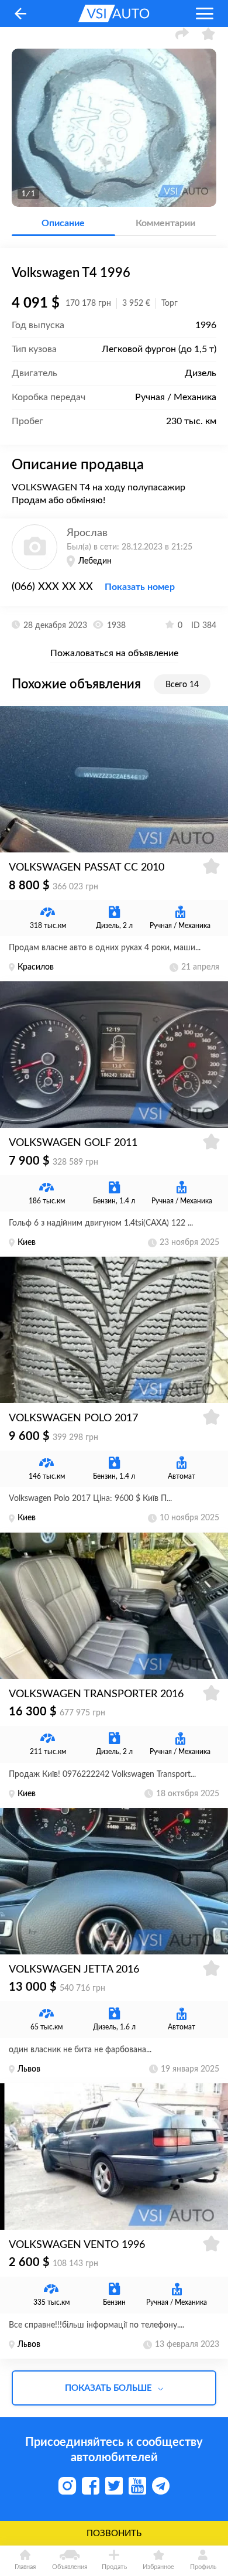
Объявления (70, 2567)
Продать (114, 2567)
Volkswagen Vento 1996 (77, 2245)
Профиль (203, 2567)
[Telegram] (161, 2486)
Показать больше (108, 2388)
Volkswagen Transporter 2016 (96, 1694)
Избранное (158, 2567)
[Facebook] (91, 2486)
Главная (25, 2567)
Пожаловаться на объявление (114, 653)
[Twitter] (114, 2486)
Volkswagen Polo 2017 (73, 1418)
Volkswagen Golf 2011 (73, 1143)
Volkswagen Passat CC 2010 (87, 868)
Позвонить (114, 2534)
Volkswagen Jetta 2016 (74, 1970)
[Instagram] (67, 2486)
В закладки (209, 33)
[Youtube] (137, 2486)
